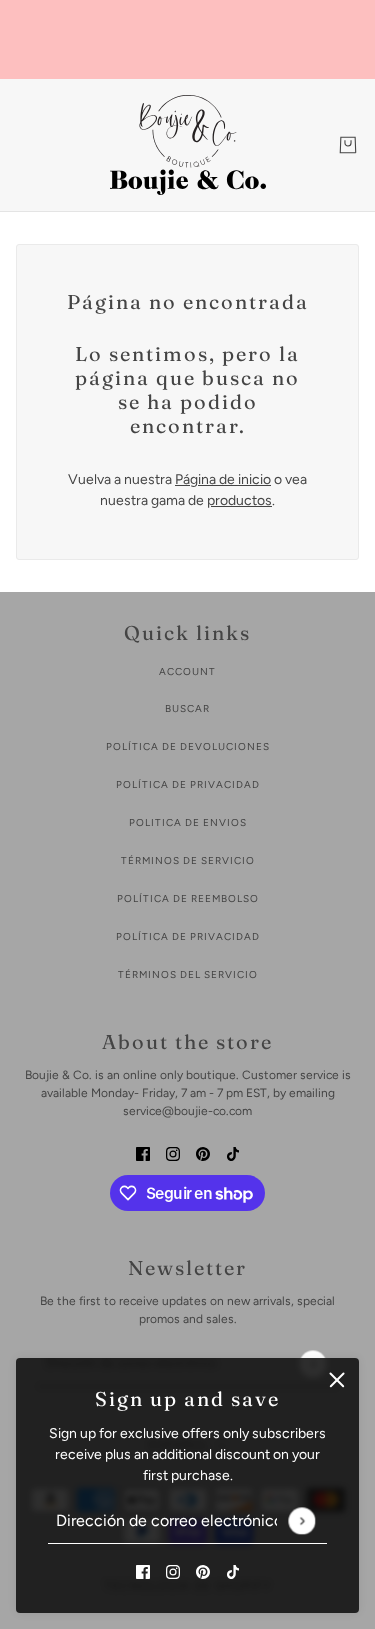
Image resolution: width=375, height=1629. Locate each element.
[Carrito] (348, 145)
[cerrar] (337, 1380)
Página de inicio (223, 479)
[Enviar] (301, 1520)
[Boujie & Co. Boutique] (188, 145)
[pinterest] (203, 1570)
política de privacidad (188, 784)
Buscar (187, 708)
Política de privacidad (188, 936)
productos (239, 500)
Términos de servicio (188, 860)
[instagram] (173, 1570)
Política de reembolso (188, 898)
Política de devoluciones (188, 746)
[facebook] (143, 1570)
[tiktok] (233, 1570)
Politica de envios (188, 822)
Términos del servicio (188, 974)
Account (187, 671)
